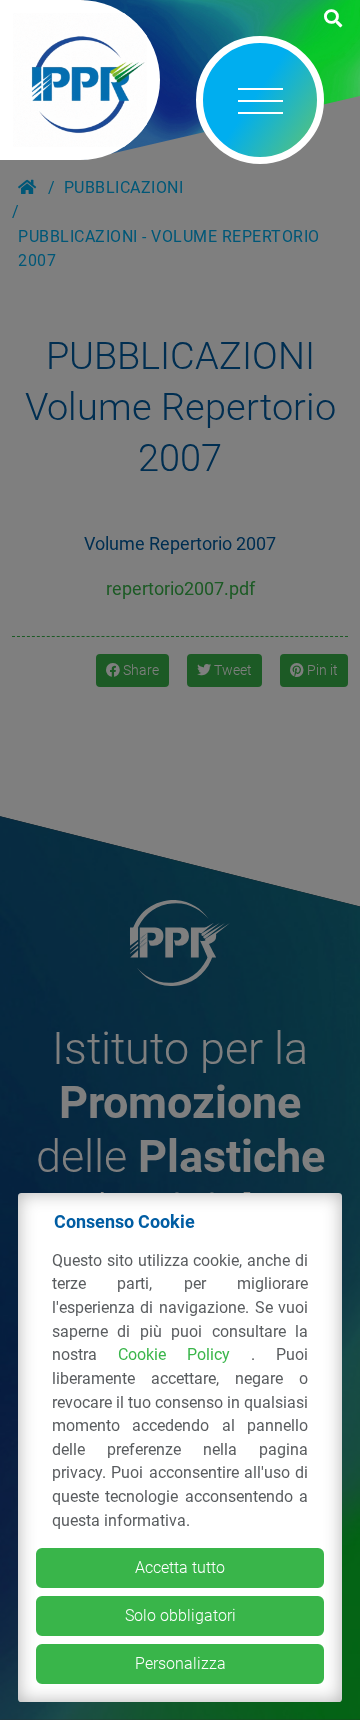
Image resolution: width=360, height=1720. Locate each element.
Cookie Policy (184, 1354)
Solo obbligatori (180, 1615)
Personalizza (180, 1663)
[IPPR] (80, 80)
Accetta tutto (180, 1567)
